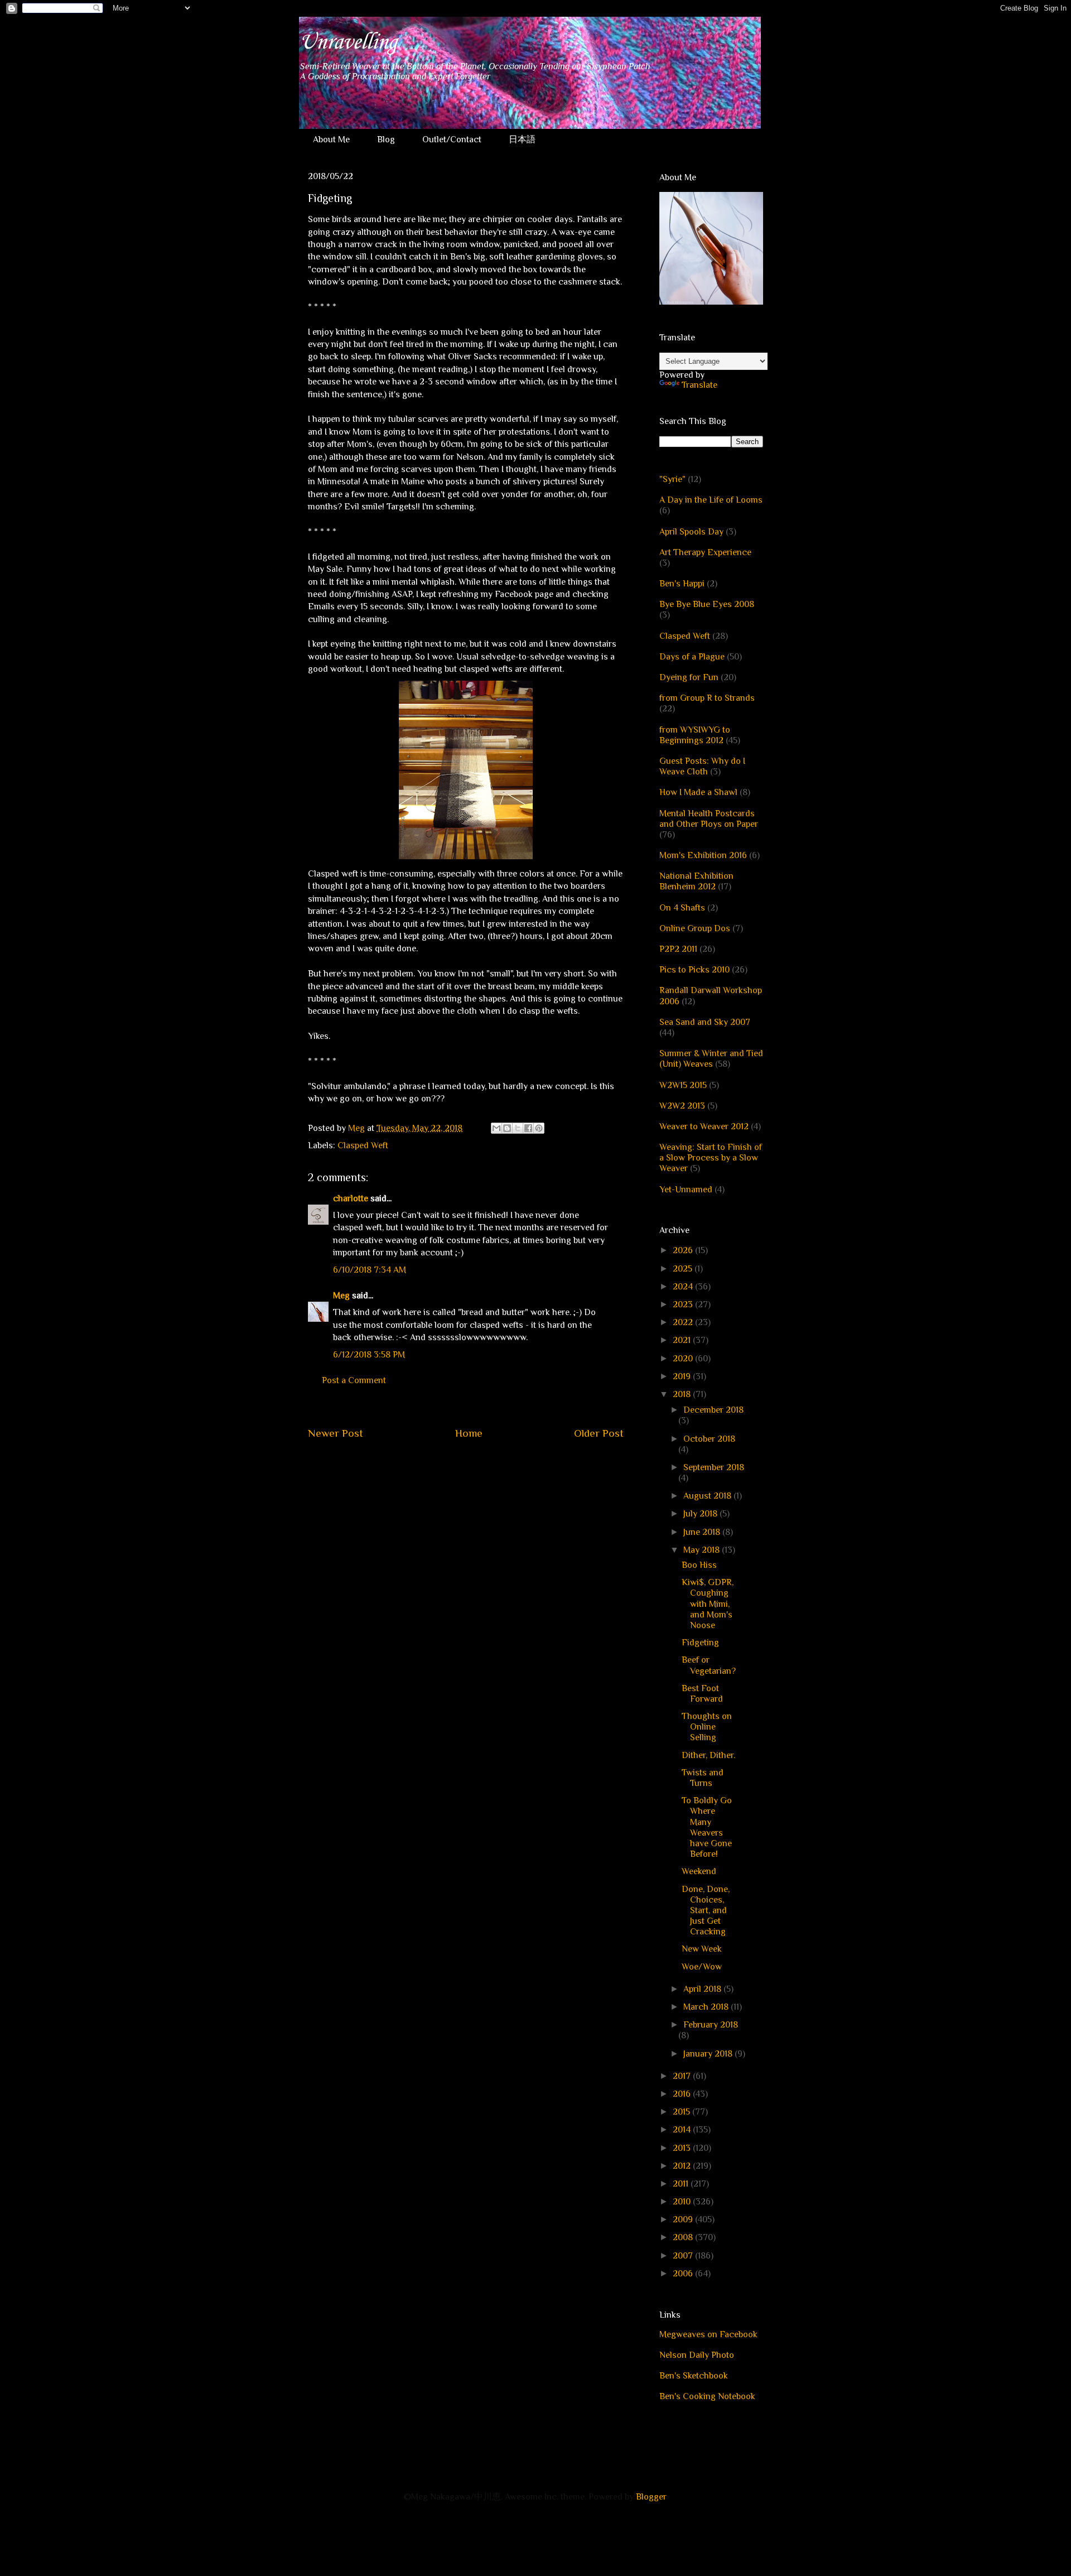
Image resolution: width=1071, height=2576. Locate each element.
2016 (683, 2094)
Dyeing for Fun (689, 677)
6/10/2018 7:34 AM (370, 1270)
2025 (684, 1269)
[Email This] (496, 1128)
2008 (684, 2237)
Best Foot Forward (702, 1694)
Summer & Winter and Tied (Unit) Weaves (711, 1059)
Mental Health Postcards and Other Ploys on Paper (709, 819)
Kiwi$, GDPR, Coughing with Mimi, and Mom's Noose (708, 1604)
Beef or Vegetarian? (709, 1665)
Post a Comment (354, 1380)
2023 (684, 1304)
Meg (341, 1296)
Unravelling (348, 42)
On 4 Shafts (682, 908)
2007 (684, 2256)
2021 (683, 1340)
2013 (683, 2148)
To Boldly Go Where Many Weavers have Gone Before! (707, 1827)
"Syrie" (672, 479)
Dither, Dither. (708, 1755)
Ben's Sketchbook (694, 2376)
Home (469, 1433)
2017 (683, 2076)
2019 (683, 1376)
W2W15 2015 (683, 1085)
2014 (683, 2130)
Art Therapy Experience (705, 552)
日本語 (522, 139)
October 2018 (709, 1439)
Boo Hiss (699, 1565)
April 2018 (703, 1989)
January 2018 (709, 2054)
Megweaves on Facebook (708, 2334)
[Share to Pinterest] (539, 1128)
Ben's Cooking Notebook (707, 2396)
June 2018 (703, 1532)
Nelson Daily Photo (697, 2355)
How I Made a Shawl (698, 792)
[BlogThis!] (507, 1128)
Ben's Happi (682, 584)
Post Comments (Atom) (492, 1467)
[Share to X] (518, 1128)
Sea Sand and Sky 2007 (705, 1022)
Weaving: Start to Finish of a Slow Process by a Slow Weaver (711, 1158)
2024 (684, 1287)
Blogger (651, 2497)
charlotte (351, 1198)
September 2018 (714, 1467)
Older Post (599, 1433)
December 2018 (713, 1410)
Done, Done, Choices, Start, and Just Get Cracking (706, 1911)
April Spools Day (691, 532)
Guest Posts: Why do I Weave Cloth (702, 766)
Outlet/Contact (452, 139)
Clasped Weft (363, 1145)
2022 (684, 1322)
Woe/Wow (702, 1967)
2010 (683, 2202)
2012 (683, 2166)
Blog (386, 139)
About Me (331, 139)
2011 (682, 2184)
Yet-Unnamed (686, 1190)
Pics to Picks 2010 (694, 970)
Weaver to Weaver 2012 (704, 1126)
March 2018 (707, 2007)
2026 (684, 1250)
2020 (684, 1359)
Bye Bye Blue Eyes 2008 (707, 604)
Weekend (699, 1871)
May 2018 (703, 1550)
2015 (682, 2112)
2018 (683, 1394)
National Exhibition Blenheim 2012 (696, 881)
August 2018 (708, 1496)
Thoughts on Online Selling (707, 1727)
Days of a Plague (692, 657)
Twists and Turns (703, 1778)
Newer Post (336, 1433)
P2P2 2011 (678, 949)
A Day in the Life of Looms (711, 500)
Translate (699, 385)
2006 (684, 2274)
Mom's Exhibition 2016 (703, 855)
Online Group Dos (695, 928)
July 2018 (701, 1514)
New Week (702, 1949)
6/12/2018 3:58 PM (369, 1355)
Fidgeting (700, 1643)
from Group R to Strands (707, 698)
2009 (684, 2219)
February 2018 (711, 2025)
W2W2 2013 (682, 1106)
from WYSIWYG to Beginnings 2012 (695, 735)
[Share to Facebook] (528, 1128)
